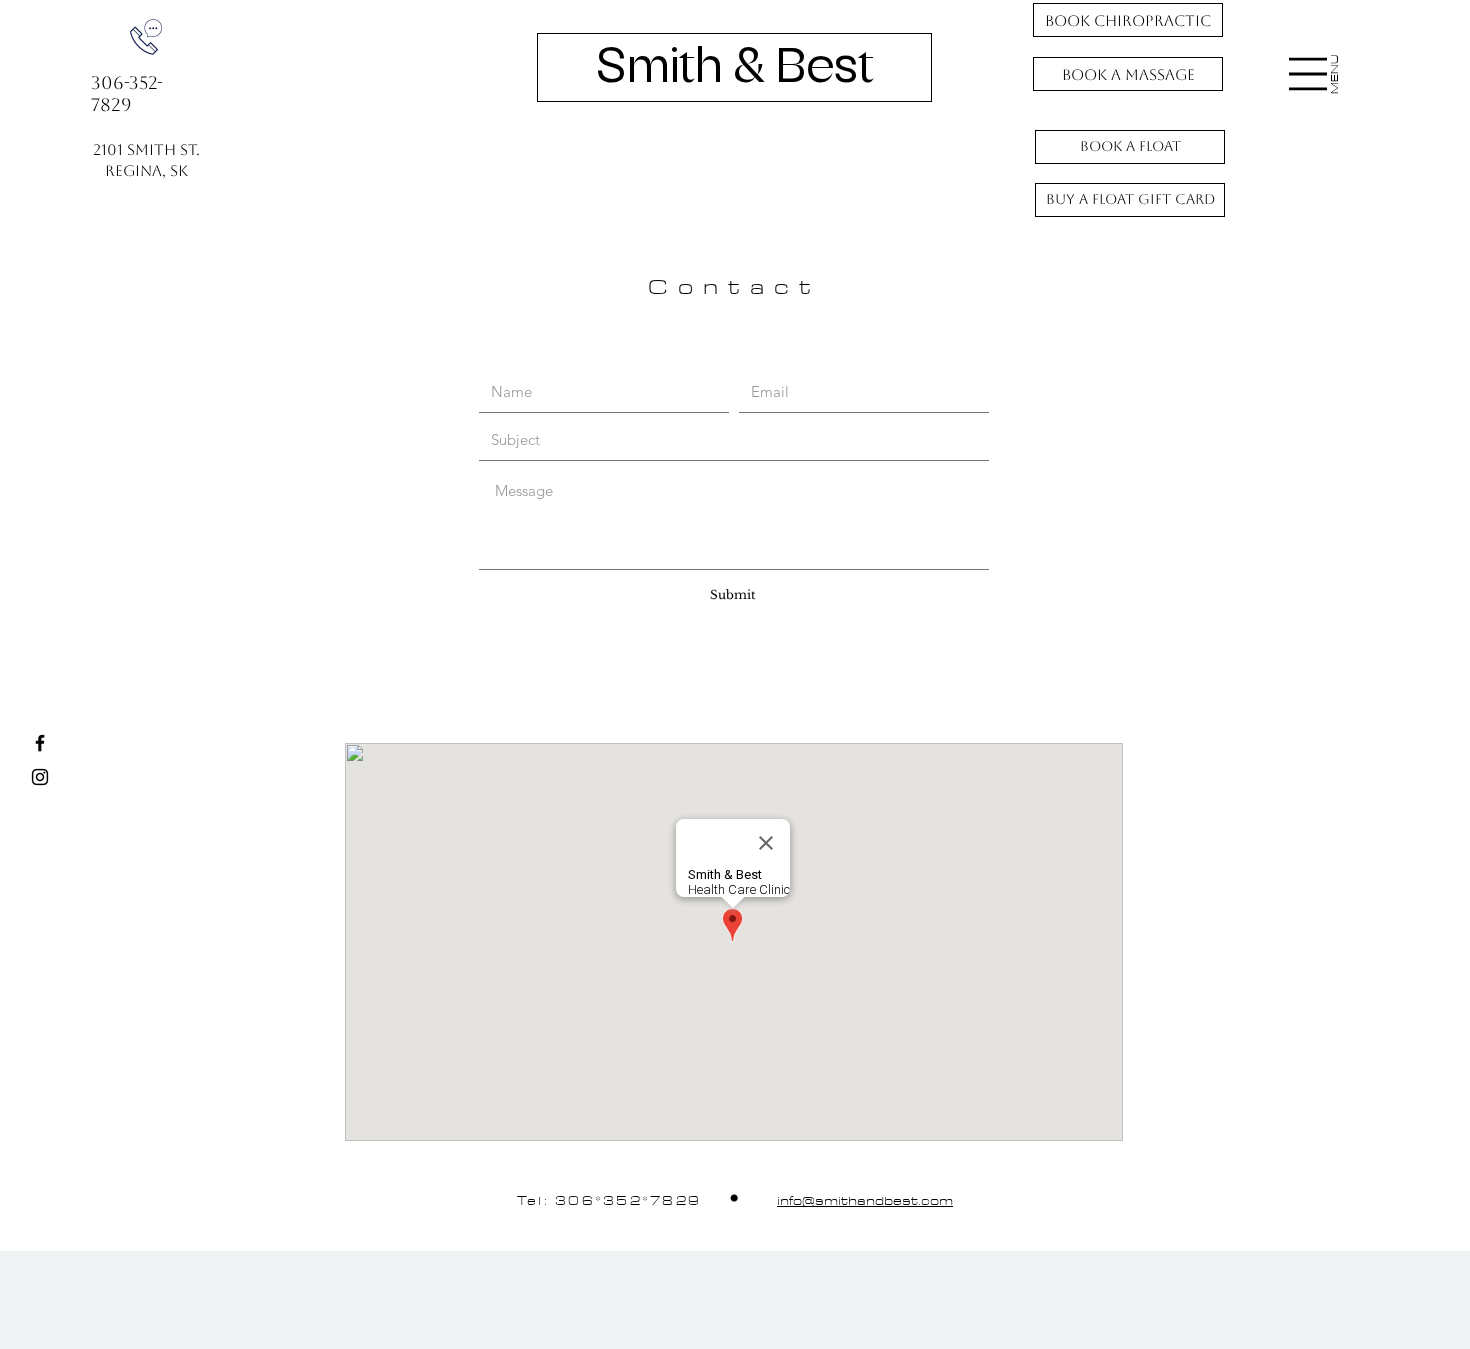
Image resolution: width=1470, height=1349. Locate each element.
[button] (1308, 74)
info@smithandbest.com (865, 1201)
